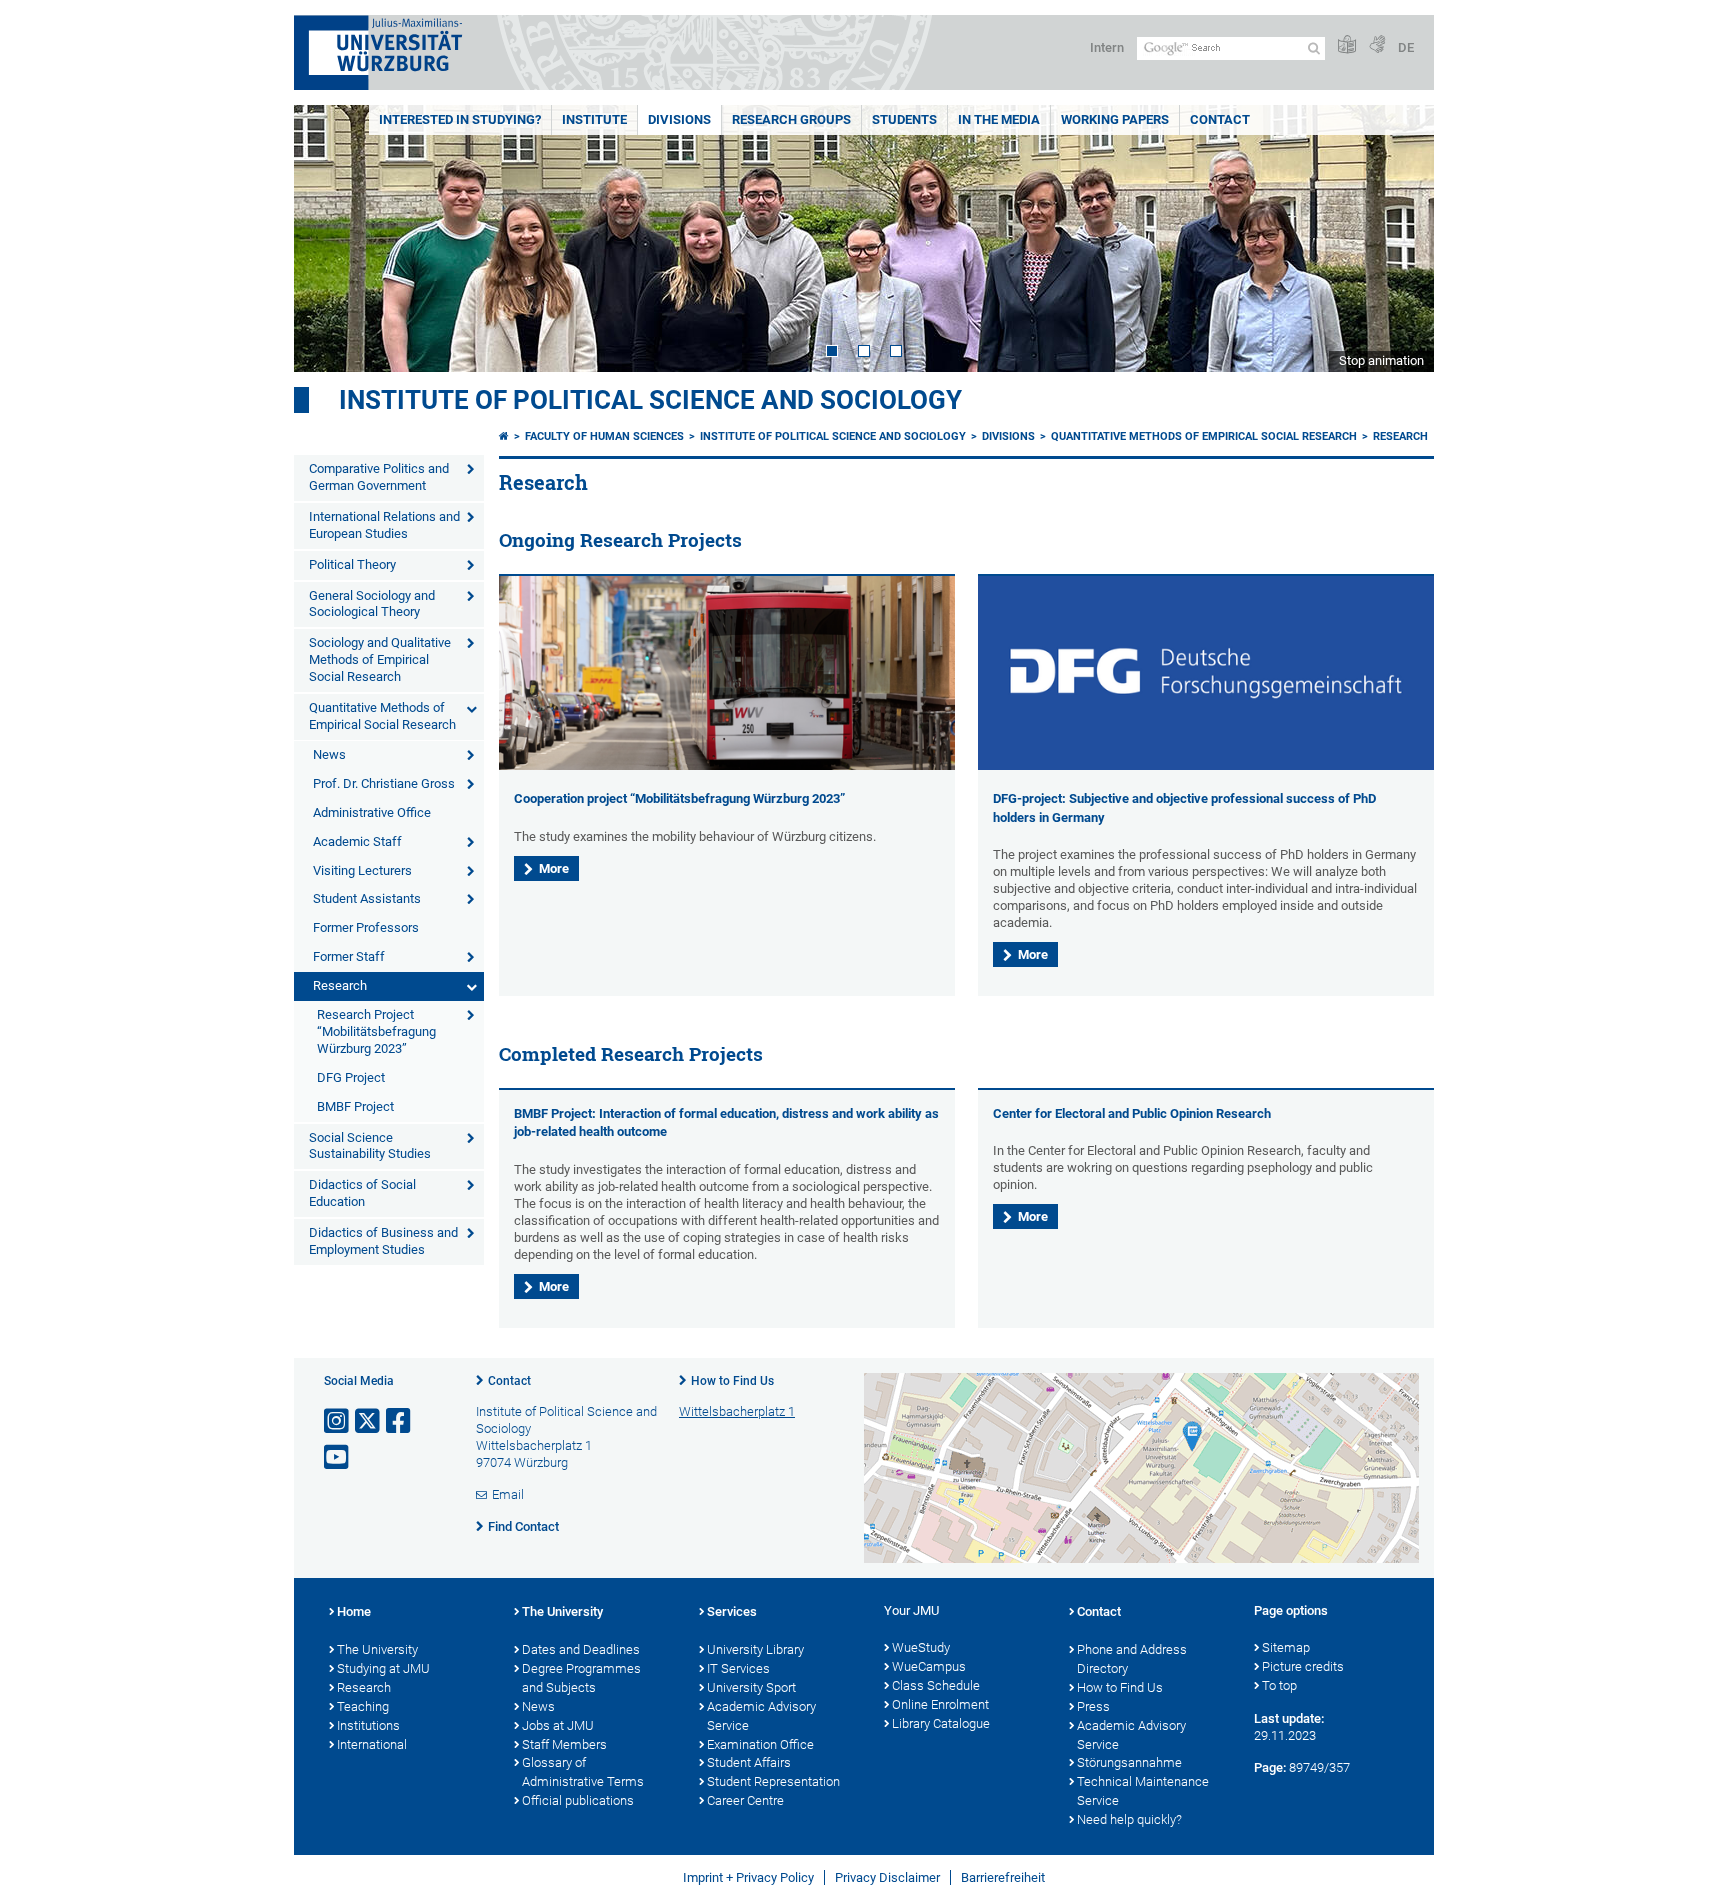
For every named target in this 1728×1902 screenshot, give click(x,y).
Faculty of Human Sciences (604, 436)
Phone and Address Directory (1132, 1659)
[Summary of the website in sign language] (1377, 45)
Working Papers (1115, 119)
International (372, 1744)
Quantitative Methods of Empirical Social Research (382, 716)
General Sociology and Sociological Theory (372, 604)
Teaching (363, 1706)
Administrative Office (372, 812)
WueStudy (921, 1647)
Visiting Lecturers (362, 870)
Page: (1270, 1767)
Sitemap (1286, 1647)
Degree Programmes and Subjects (581, 1678)
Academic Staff (357, 841)
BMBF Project (355, 1106)
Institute (594, 119)
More (554, 868)
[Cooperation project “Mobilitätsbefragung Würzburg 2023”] (727, 765)
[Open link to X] (369, 1421)
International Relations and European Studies (384, 525)
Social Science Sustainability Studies (370, 1146)
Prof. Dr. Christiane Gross (384, 783)
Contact (1220, 119)
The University (377, 1649)
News (329, 754)
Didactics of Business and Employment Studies (383, 1241)
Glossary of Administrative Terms (583, 1772)
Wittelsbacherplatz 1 (737, 1411)
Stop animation (1381, 360)
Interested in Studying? (460, 119)
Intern (1107, 47)
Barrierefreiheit (1003, 1877)
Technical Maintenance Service (1143, 1791)
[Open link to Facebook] (400, 1421)
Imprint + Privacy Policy (748, 1877)
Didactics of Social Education (362, 1193)
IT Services (738, 1668)
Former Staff (349, 956)
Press (1093, 1706)
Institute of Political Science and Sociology (650, 400)
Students (904, 119)
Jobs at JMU (558, 1725)
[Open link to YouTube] (338, 1457)
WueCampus (929, 1666)
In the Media (999, 119)
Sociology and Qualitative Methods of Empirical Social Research (380, 659)
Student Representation (773, 1781)
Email (508, 1494)
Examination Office (760, 1744)
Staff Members (564, 1744)
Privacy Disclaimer (887, 1877)
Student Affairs (749, 1762)
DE (1406, 47)
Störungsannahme (1129, 1762)
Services (732, 1611)
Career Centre (745, 1800)
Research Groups (791, 119)
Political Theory (352, 564)
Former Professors (366, 927)
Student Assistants (367, 898)
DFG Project (351, 1077)
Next (1399, 238)
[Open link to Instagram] (338, 1421)
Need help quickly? (1129, 1819)
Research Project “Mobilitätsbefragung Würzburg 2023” (376, 1031)
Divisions (679, 119)
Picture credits (1303, 1666)
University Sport (751, 1687)
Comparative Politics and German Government (379, 477)
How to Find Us (732, 1381)
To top (1279, 1685)
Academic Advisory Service (761, 1716)
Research (340, 985)
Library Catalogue (941, 1723)
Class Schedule (936, 1685)
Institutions (368, 1725)
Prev (329, 238)
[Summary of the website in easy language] (1347, 45)
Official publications (578, 1800)
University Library (755, 1649)
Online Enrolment (940, 1704)
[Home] (504, 436)
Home (354, 1611)
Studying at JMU (383, 1668)
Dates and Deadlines (581, 1649)
